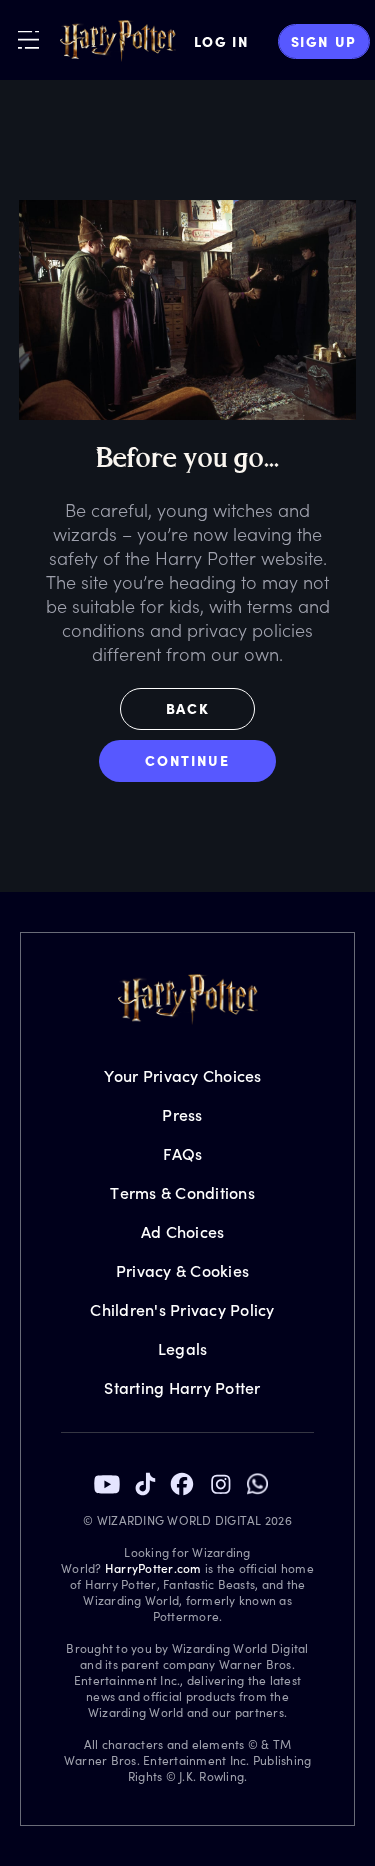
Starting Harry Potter (182, 1387)
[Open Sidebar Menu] (28, 39)
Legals (183, 1348)
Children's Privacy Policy (182, 1309)
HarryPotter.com (153, 1568)
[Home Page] (118, 41)
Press (182, 1114)
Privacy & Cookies (182, 1270)
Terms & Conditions (182, 1192)
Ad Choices (183, 1231)
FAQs (183, 1153)
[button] (188, 714)
